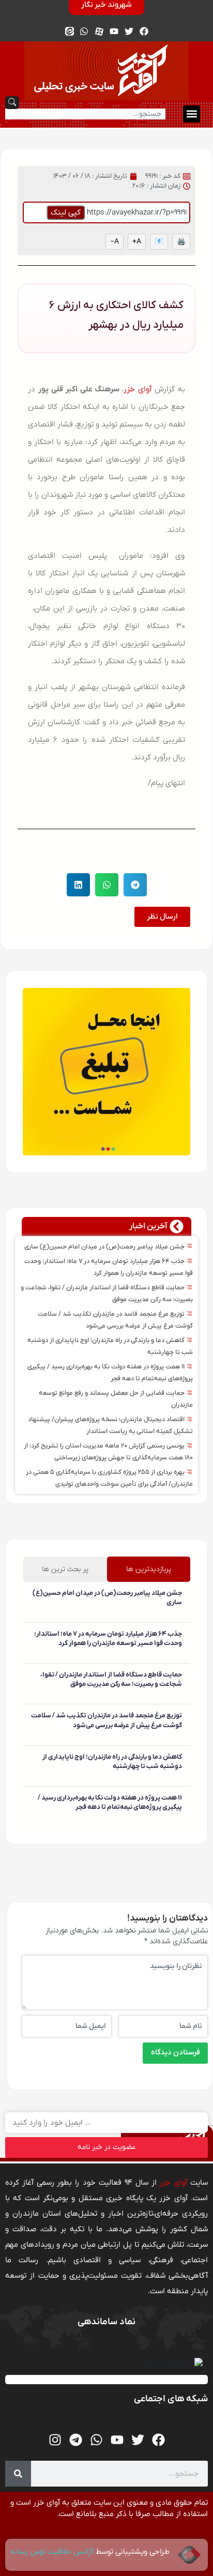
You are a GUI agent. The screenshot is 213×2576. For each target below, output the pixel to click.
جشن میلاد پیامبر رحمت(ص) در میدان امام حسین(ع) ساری (105, 1247)
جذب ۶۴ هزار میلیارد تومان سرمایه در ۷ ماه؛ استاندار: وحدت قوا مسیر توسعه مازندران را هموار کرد (108, 1638)
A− (115, 242)
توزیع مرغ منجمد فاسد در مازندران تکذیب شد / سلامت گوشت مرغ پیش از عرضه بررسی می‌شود (106, 1720)
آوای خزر (138, 389)
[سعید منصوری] (180, 1618)
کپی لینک (66, 212)
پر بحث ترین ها (65, 1569)
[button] (192, 114)
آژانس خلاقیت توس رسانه (53, 2552)
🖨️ (181, 242)
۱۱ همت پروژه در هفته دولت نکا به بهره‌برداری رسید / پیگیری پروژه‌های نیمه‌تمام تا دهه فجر (110, 1802)
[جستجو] (18, 2474)
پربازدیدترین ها (149, 1569)
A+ (137, 242)
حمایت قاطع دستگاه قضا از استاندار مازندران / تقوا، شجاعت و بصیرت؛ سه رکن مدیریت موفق (111, 1679)
